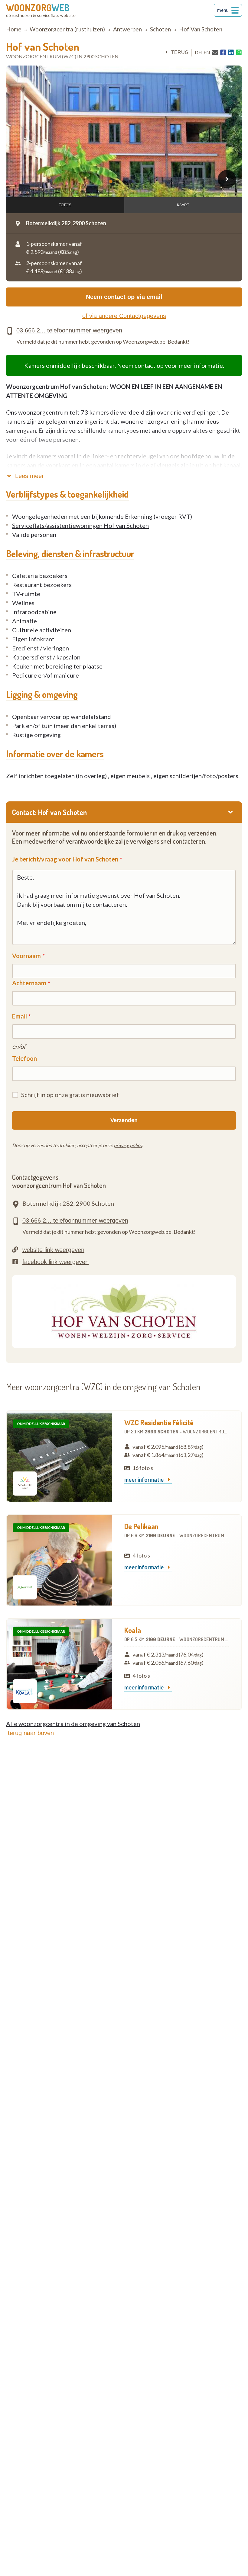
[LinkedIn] (231, 53)
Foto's (65, 205)
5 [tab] (138, 181)
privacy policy (128, 1145)
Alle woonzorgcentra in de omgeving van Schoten (73, 1724)
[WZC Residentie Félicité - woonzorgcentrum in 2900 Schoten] (59, 1456)
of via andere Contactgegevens (124, 316)
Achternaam (29, 983)
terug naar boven (31, 1733)
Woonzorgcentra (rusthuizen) (67, 29)
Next (227, 179)
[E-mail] (215, 52)
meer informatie (144, 1480)
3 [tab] (125, 181)
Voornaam (26, 956)
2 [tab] (118, 181)
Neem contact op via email (124, 297)
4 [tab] (132, 181)
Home (14, 29)
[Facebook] (223, 53)
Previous (21, 179)
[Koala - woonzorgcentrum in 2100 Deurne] (59, 1664)
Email (20, 1016)
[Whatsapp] (239, 53)
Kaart (183, 205)
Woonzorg (38, 8)
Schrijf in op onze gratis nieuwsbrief (70, 1095)
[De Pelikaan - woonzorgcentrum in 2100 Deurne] (59, 1560)
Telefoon (24, 1058)
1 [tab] (112, 181)
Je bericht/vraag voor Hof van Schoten (65, 859)
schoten (160, 29)
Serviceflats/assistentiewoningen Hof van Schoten (80, 525)
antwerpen (127, 29)
